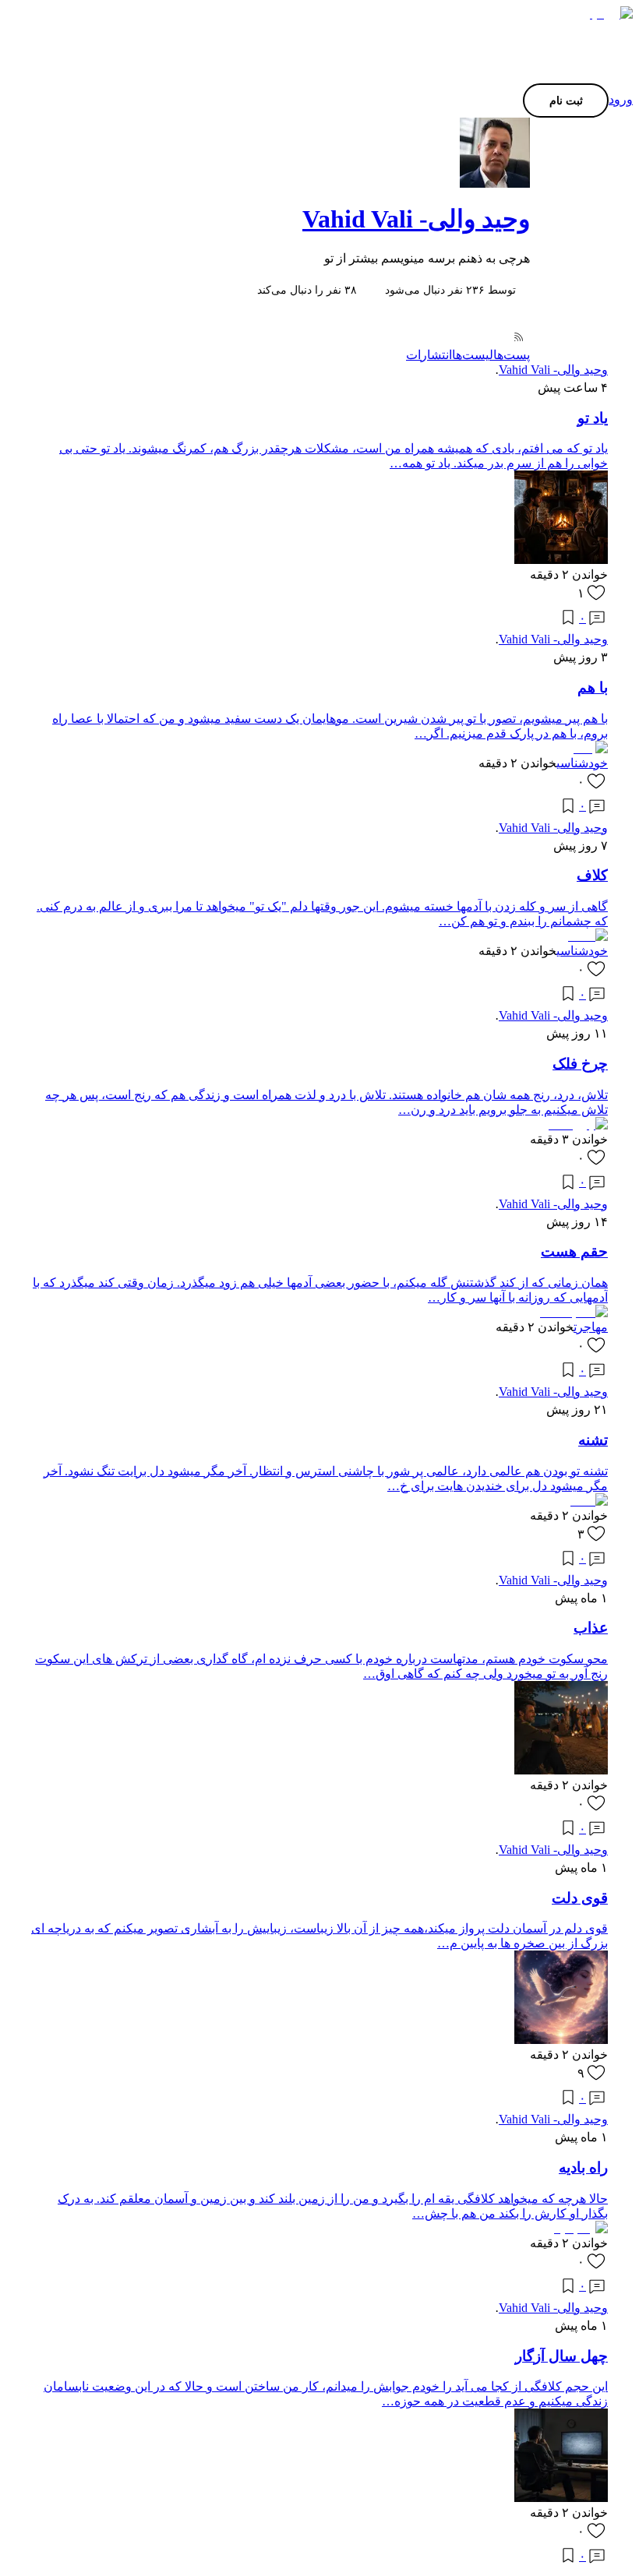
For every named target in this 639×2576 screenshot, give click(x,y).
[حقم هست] (574, 1312)
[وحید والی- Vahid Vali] (319, 153)
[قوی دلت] (561, 2040)
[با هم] (589, 748)
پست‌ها (512, 355)
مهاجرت (591, 1327)
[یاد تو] (561, 560)
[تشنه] (589, 1501)
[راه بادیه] (581, 2228)
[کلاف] (588, 936)
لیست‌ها (473, 355)
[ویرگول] (607, 14)
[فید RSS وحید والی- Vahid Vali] (518, 338)
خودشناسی (582, 763)
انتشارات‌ (429, 355)
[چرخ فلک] (578, 1124)
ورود (621, 99)
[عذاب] (561, 1770)
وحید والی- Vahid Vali (416, 219)
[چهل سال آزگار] (561, 2498)
